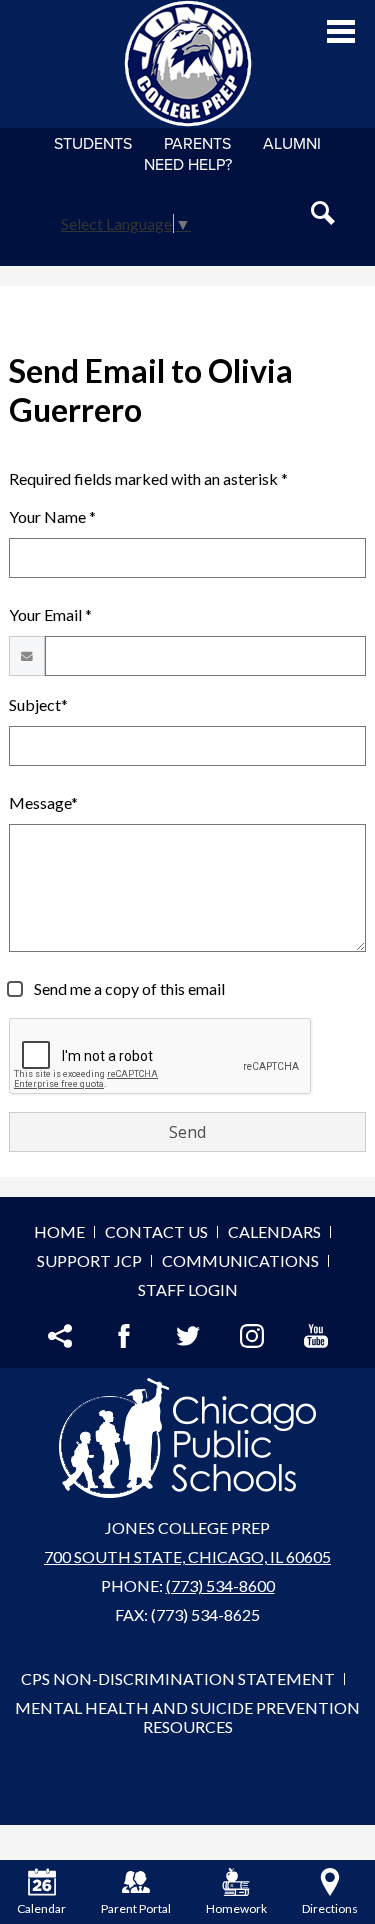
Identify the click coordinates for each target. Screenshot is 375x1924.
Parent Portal (136, 1908)
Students (93, 144)
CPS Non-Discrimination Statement (178, 1678)
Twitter (188, 1336)
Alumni (292, 144)
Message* (43, 802)
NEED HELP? (188, 165)
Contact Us (156, 1231)
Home (59, 1231)
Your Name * (52, 516)
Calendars (274, 1231)
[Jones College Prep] (188, 64)
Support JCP (89, 1260)
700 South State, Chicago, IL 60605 (187, 1556)
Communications (240, 1260)
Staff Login (188, 1289)
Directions (330, 1908)
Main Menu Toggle (341, 31)
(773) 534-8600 (220, 1585)
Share (60, 1336)
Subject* (38, 704)
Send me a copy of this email (128, 988)
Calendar (41, 1908)
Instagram (252, 1336)
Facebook (124, 1336)
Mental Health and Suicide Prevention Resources (187, 1717)
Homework (236, 1908)
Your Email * (50, 614)
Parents (197, 144)
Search (323, 213)
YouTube (316, 1336)
